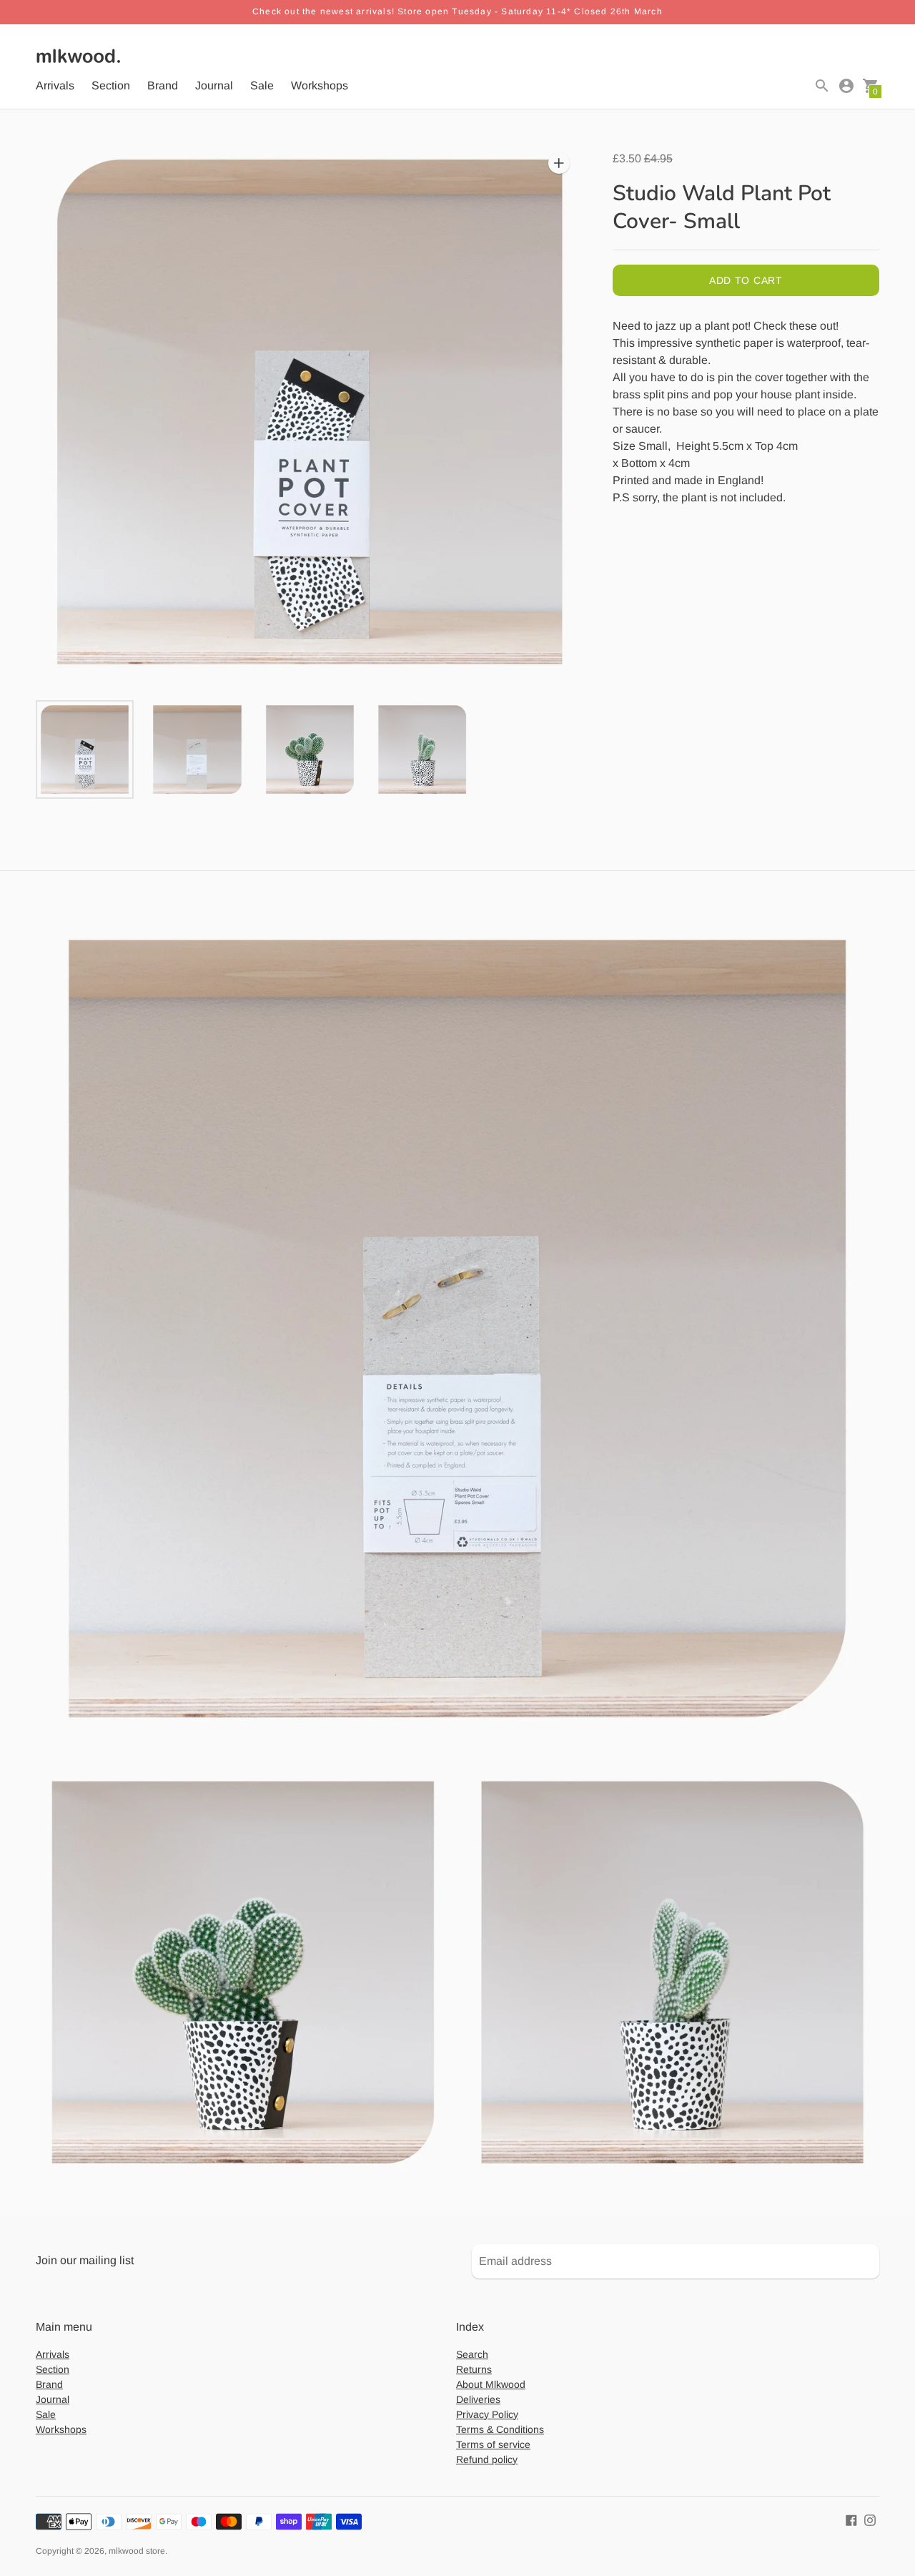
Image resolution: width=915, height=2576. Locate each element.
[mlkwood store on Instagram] (870, 2520)
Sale (262, 85)
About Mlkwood (491, 2384)
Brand (163, 85)
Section (111, 85)
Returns (474, 2369)
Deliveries (478, 2399)
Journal (214, 85)
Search (472, 2354)
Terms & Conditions (500, 2429)
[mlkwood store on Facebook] (851, 2520)
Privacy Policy (487, 2414)
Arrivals (55, 85)
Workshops (320, 85)
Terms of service (493, 2444)
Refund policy (487, 2459)
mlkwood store (137, 2551)
